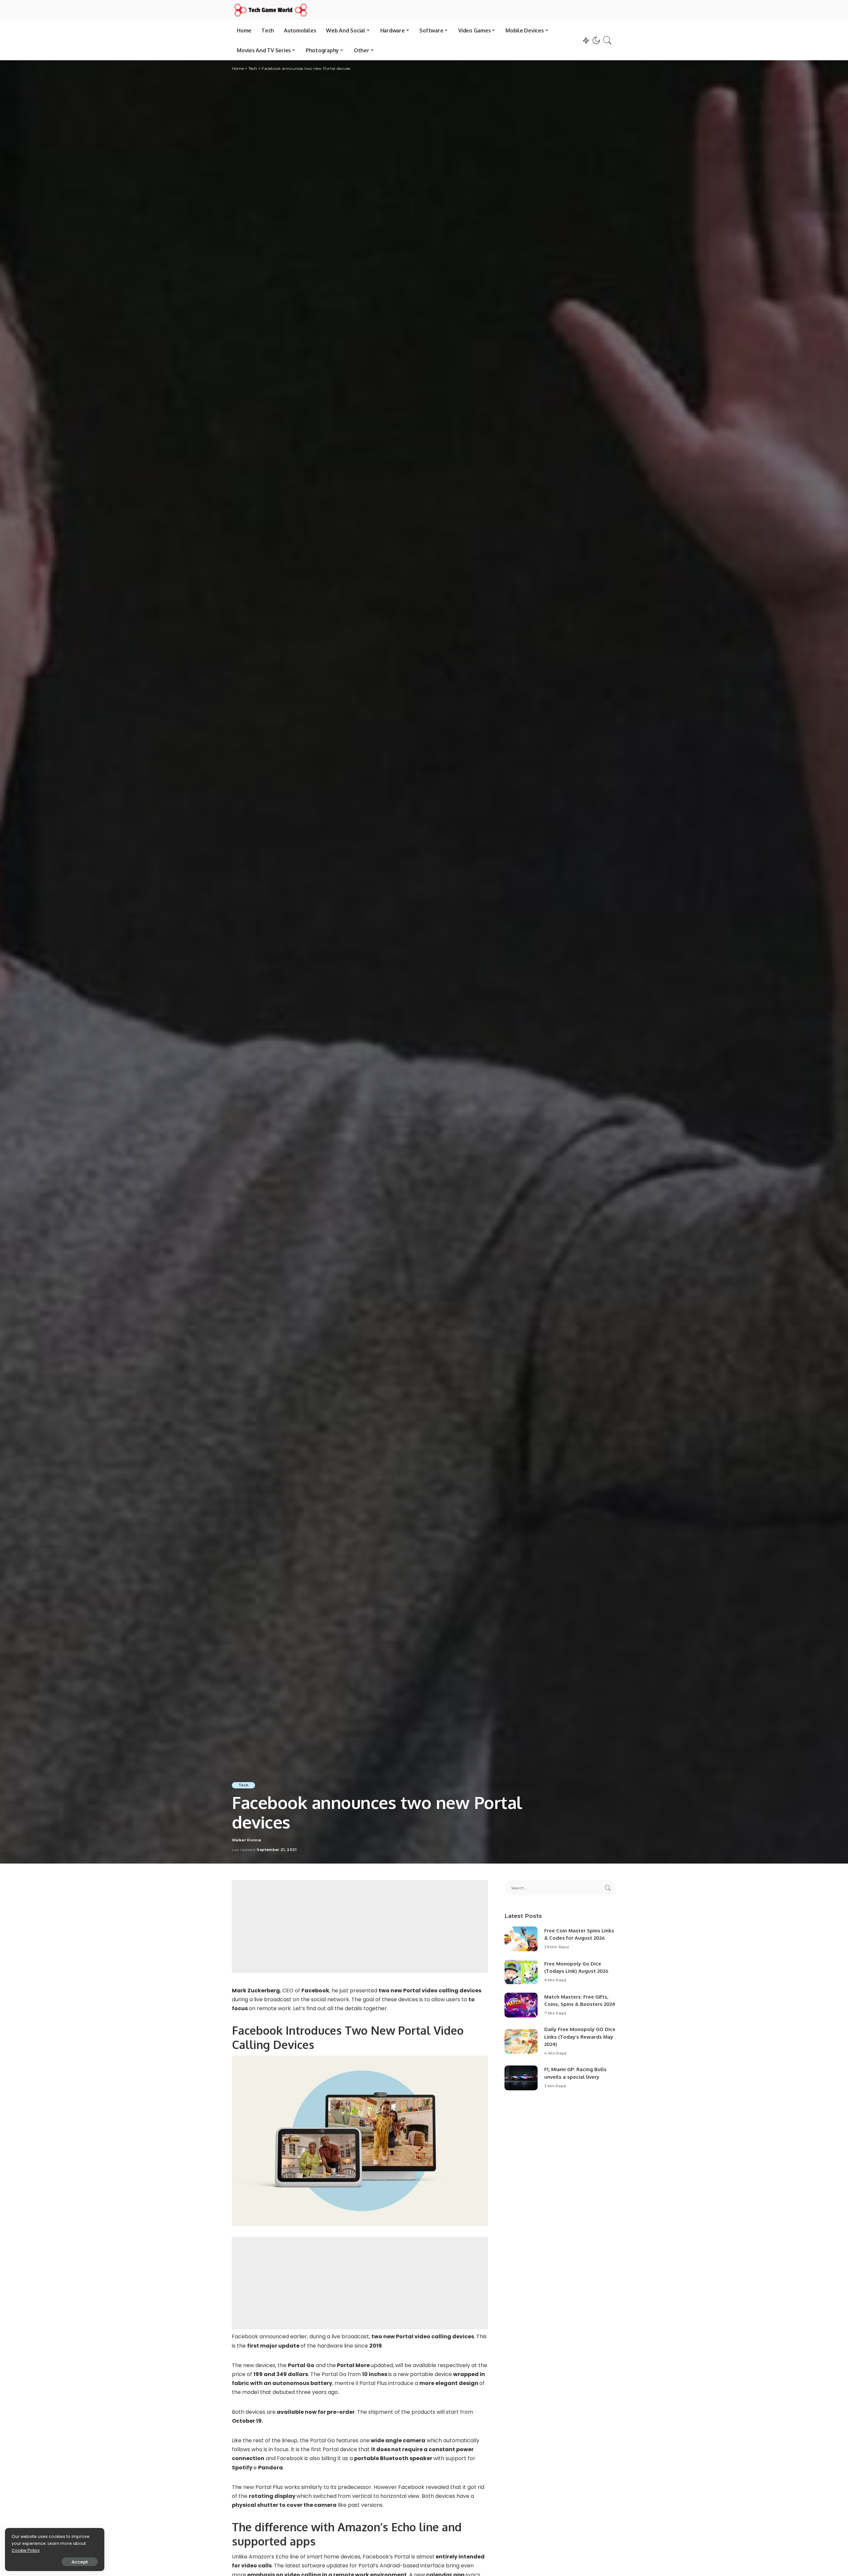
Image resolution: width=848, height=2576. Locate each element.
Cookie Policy (26, 2550)
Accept (80, 2562)
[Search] (608, 40)
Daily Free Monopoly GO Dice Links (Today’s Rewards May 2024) (580, 2037)
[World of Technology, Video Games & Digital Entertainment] (271, 10)
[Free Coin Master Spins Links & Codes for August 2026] (521, 1939)
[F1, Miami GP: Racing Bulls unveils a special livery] (521, 2078)
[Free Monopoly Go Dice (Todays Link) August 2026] (521, 1972)
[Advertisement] (360, 1926)
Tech (243, 1785)
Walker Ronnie (246, 1840)
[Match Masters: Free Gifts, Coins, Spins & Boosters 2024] (521, 2005)
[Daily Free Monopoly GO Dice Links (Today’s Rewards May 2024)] (521, 2041)
